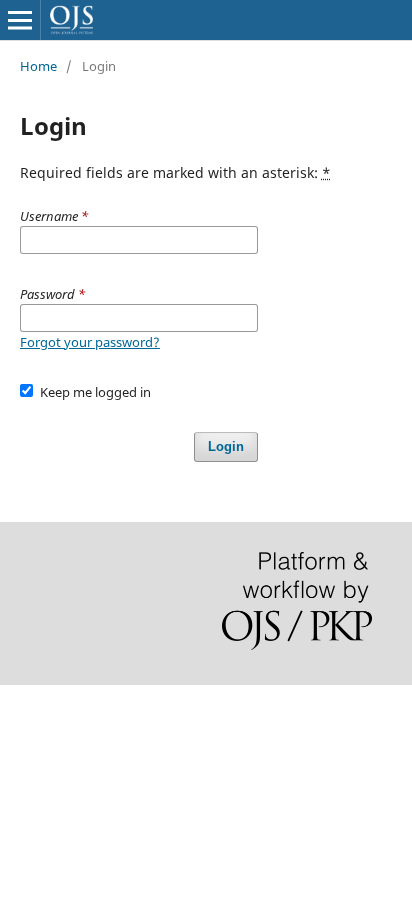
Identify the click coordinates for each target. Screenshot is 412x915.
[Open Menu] (20, 20)
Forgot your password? (90, 342)
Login (226, 446)
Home (38, 66)
